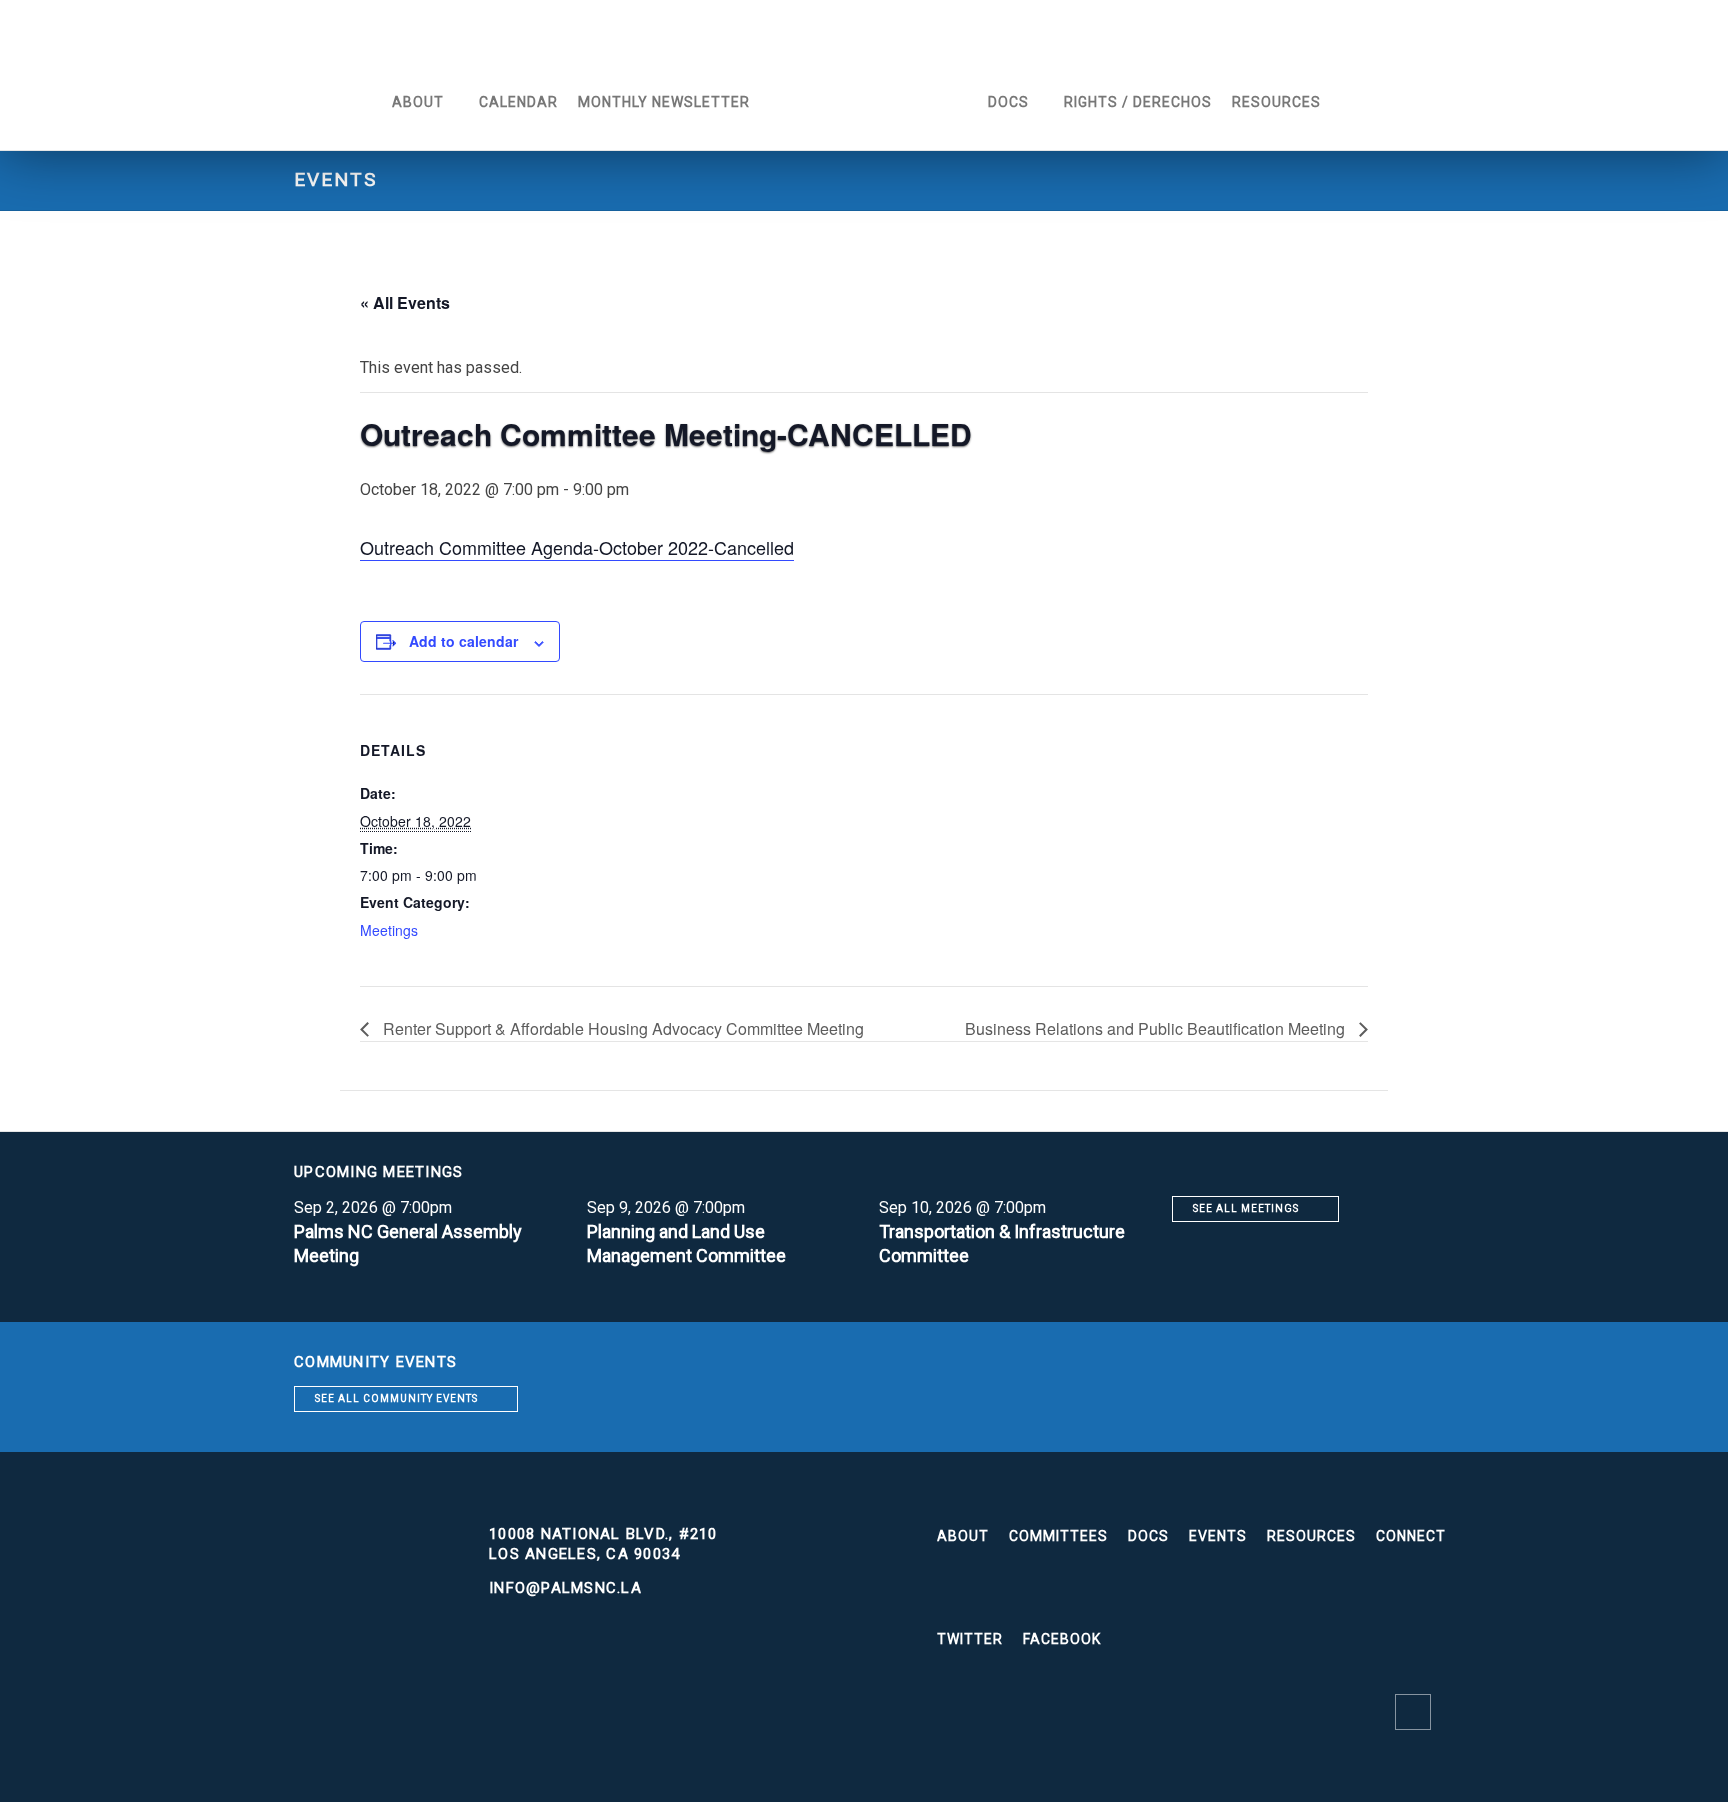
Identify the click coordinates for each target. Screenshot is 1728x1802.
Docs (1008, 102)
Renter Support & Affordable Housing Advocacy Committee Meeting (621, 1028)
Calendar (518, 102)
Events (1218, 1536)
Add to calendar (463, 641)
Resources (1276, 102)
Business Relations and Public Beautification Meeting (1157, 1028)
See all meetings (1246, 1208)
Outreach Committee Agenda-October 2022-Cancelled (577, 547)
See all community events (396, 1398)
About (418, 102)
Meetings (389, 930)
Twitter (970, 1639)
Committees (1058, 1536)
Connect (1411, 1536)
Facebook (1062, 1639)
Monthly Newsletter (664, 102)
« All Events (405, 302)
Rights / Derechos (1138, 102)
